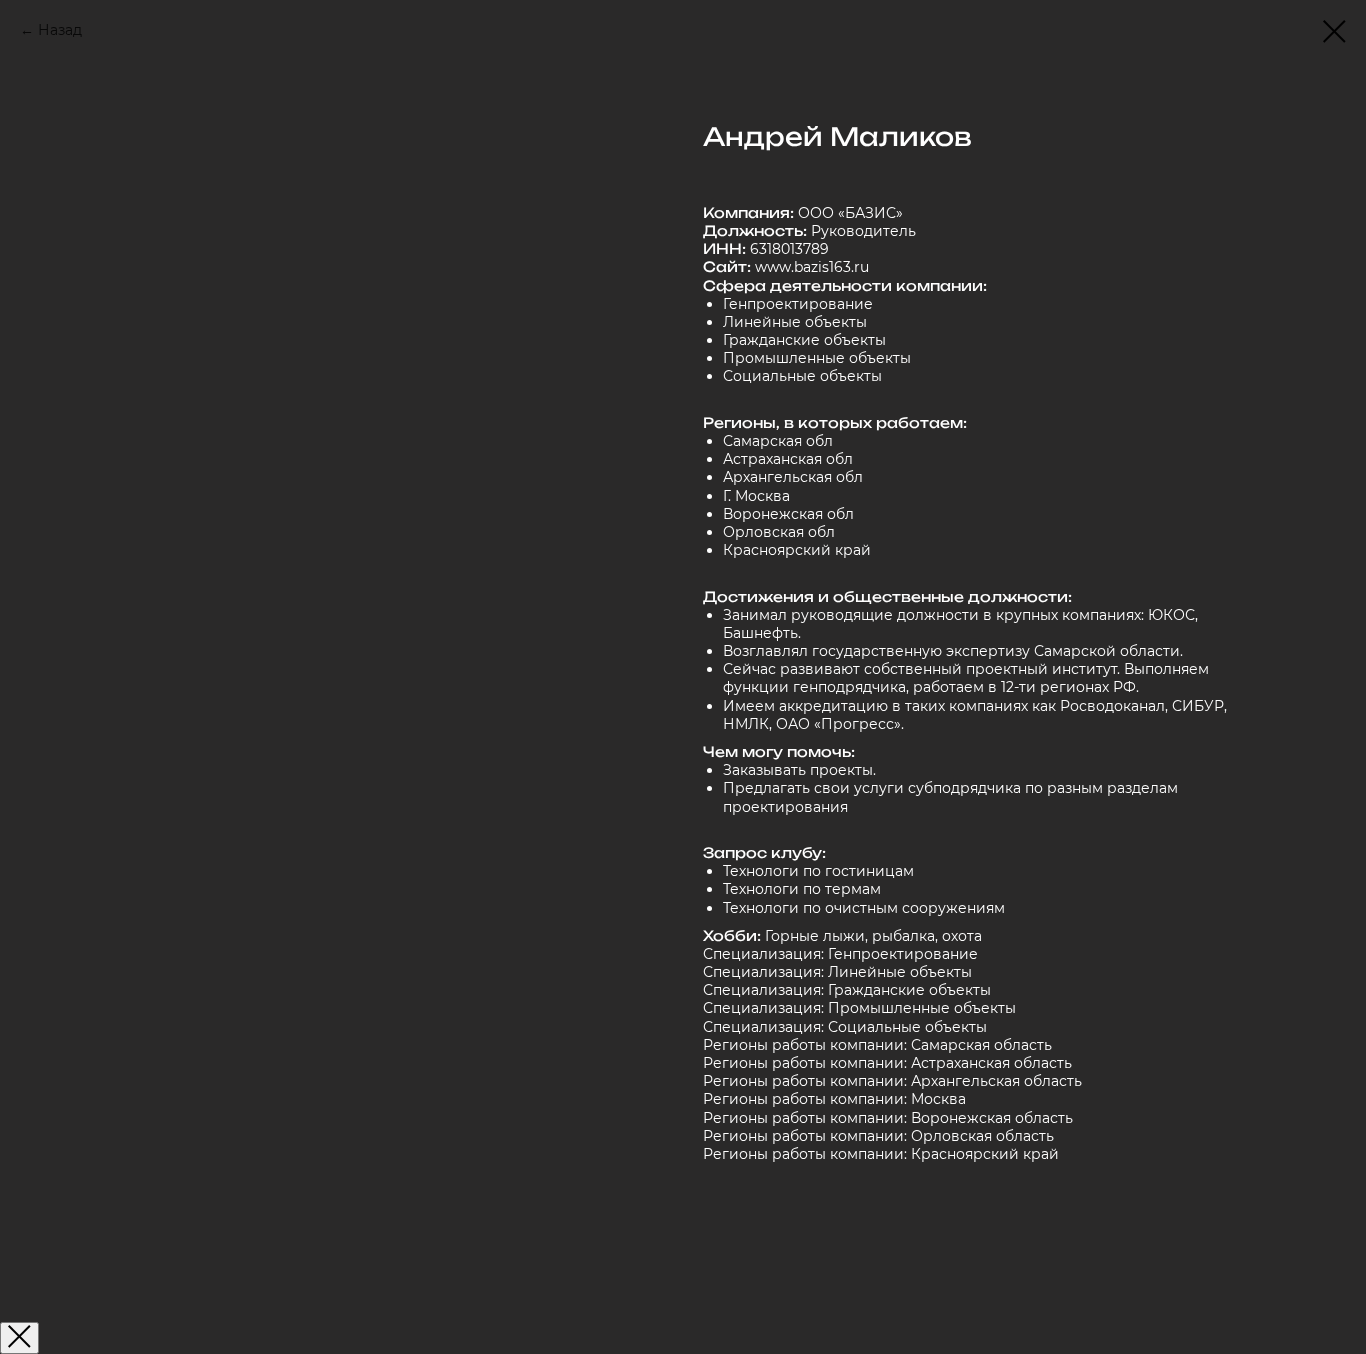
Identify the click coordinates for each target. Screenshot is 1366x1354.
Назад (60, 30)
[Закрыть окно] (19, 1338)
